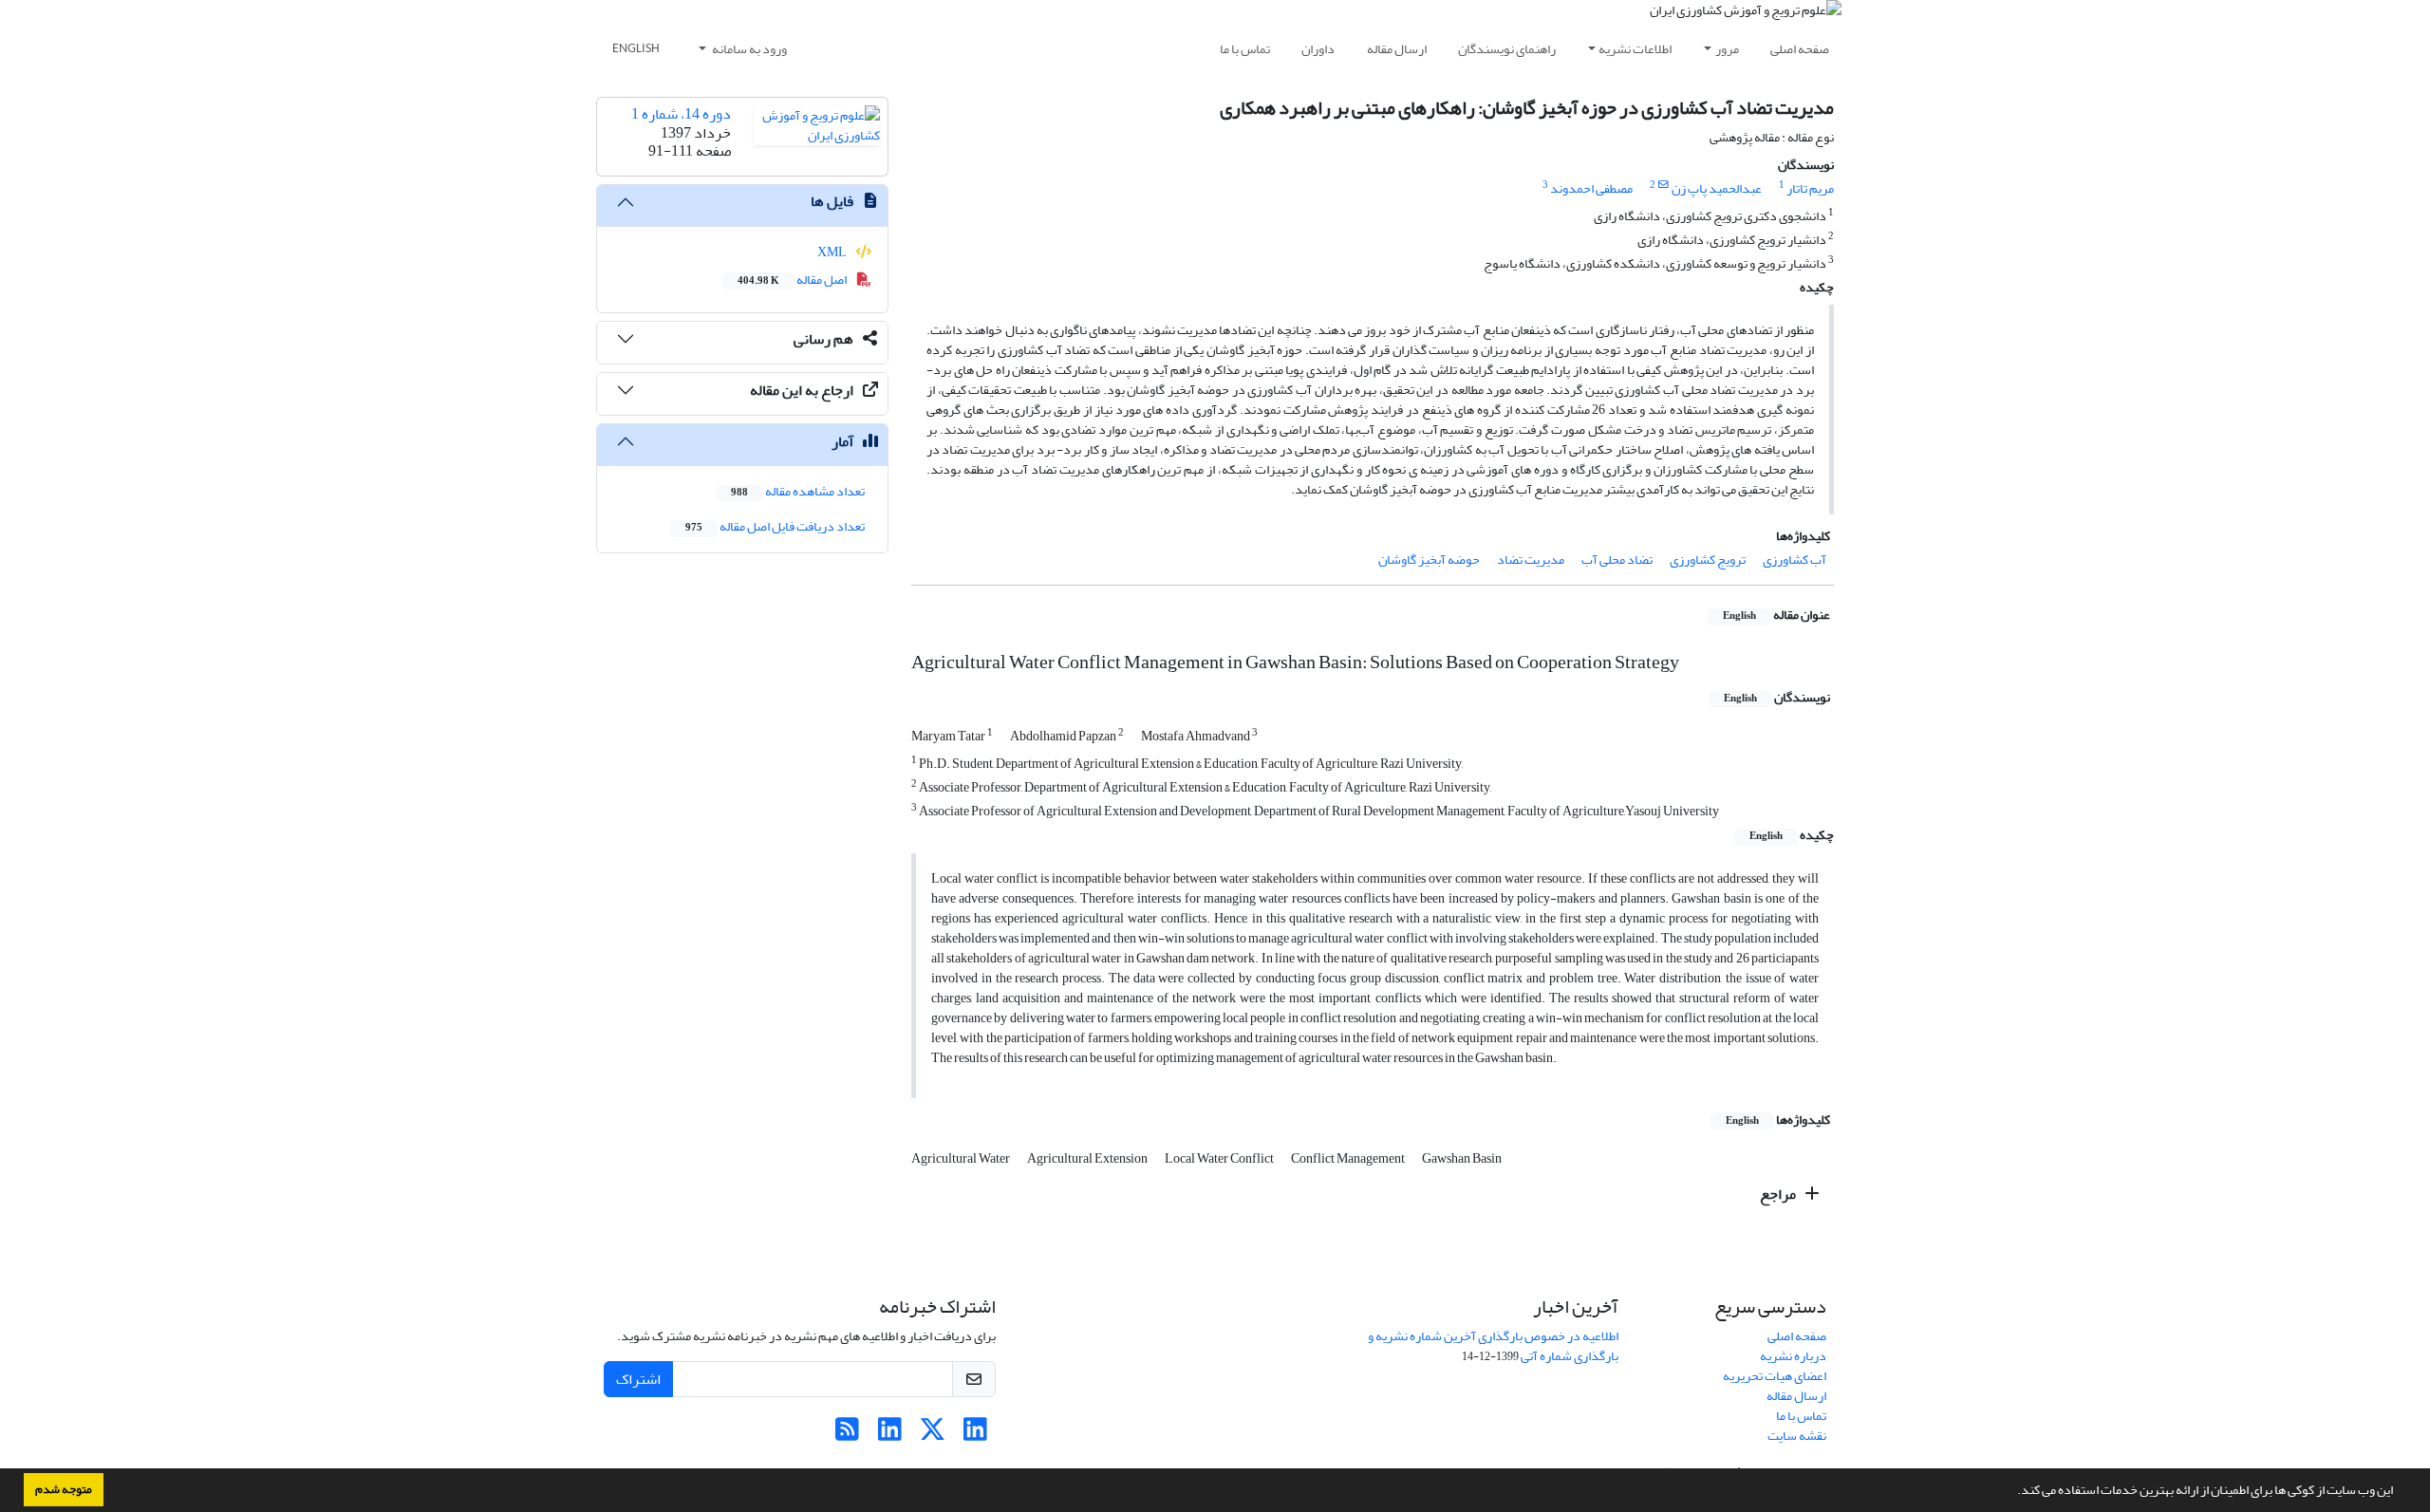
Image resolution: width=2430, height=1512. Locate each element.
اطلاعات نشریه (1635, 49)
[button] (2012, 1492)
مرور (1727, 49)
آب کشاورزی (1794, 560)
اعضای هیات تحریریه (1775, 1376)
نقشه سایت (1797, 1436)
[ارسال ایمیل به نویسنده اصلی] (1664, 185)
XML (833, 252)
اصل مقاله (793, 280)
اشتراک (638, 1379)
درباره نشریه (1793, 1356)
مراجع (1779, 1194)
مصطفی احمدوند (1591, 188)
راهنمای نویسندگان (1507, 49)
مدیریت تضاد (1531, 560)
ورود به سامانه (748, 49)
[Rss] (847, 1435)
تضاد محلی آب (1617, 560)
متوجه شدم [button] (64, 1489)
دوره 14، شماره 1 (681, 114)
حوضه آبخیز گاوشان (1429, 560)
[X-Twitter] (933, 1435)
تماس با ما (1245, 49)
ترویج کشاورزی (1708, 560)
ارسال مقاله (1397, 49)
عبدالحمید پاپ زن (1717, 188)
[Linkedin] (975, 1435)
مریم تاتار (1810, 188)
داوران (1318, 49)
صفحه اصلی (1800, 49)
